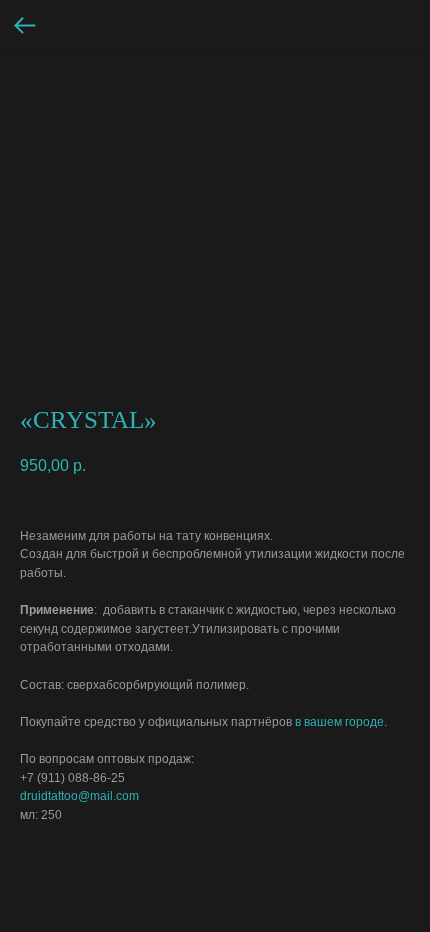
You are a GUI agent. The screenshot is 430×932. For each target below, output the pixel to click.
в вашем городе (339, 722)
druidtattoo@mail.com (79, 796)
